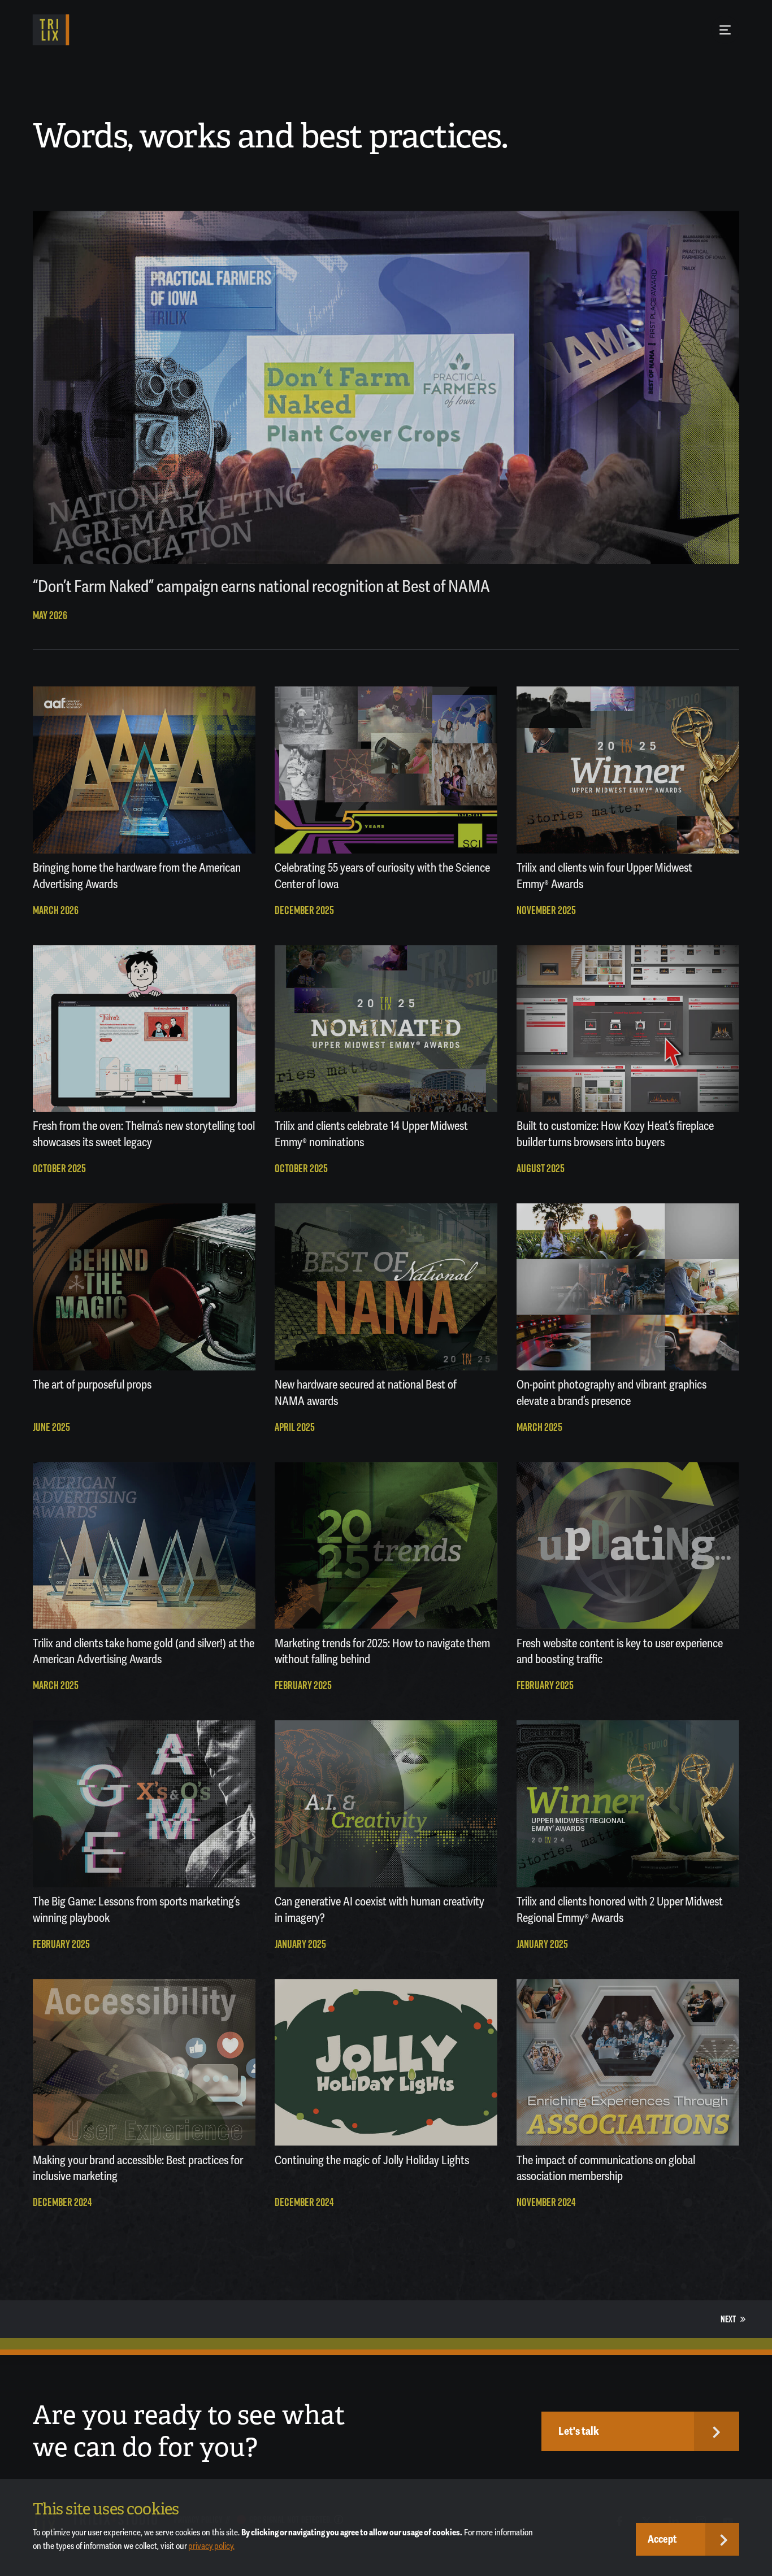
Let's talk (579, 2431)
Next (728, 2319)
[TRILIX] (51, 30)
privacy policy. (211, 2546)
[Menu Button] (725, 30)
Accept (662, 2539)
